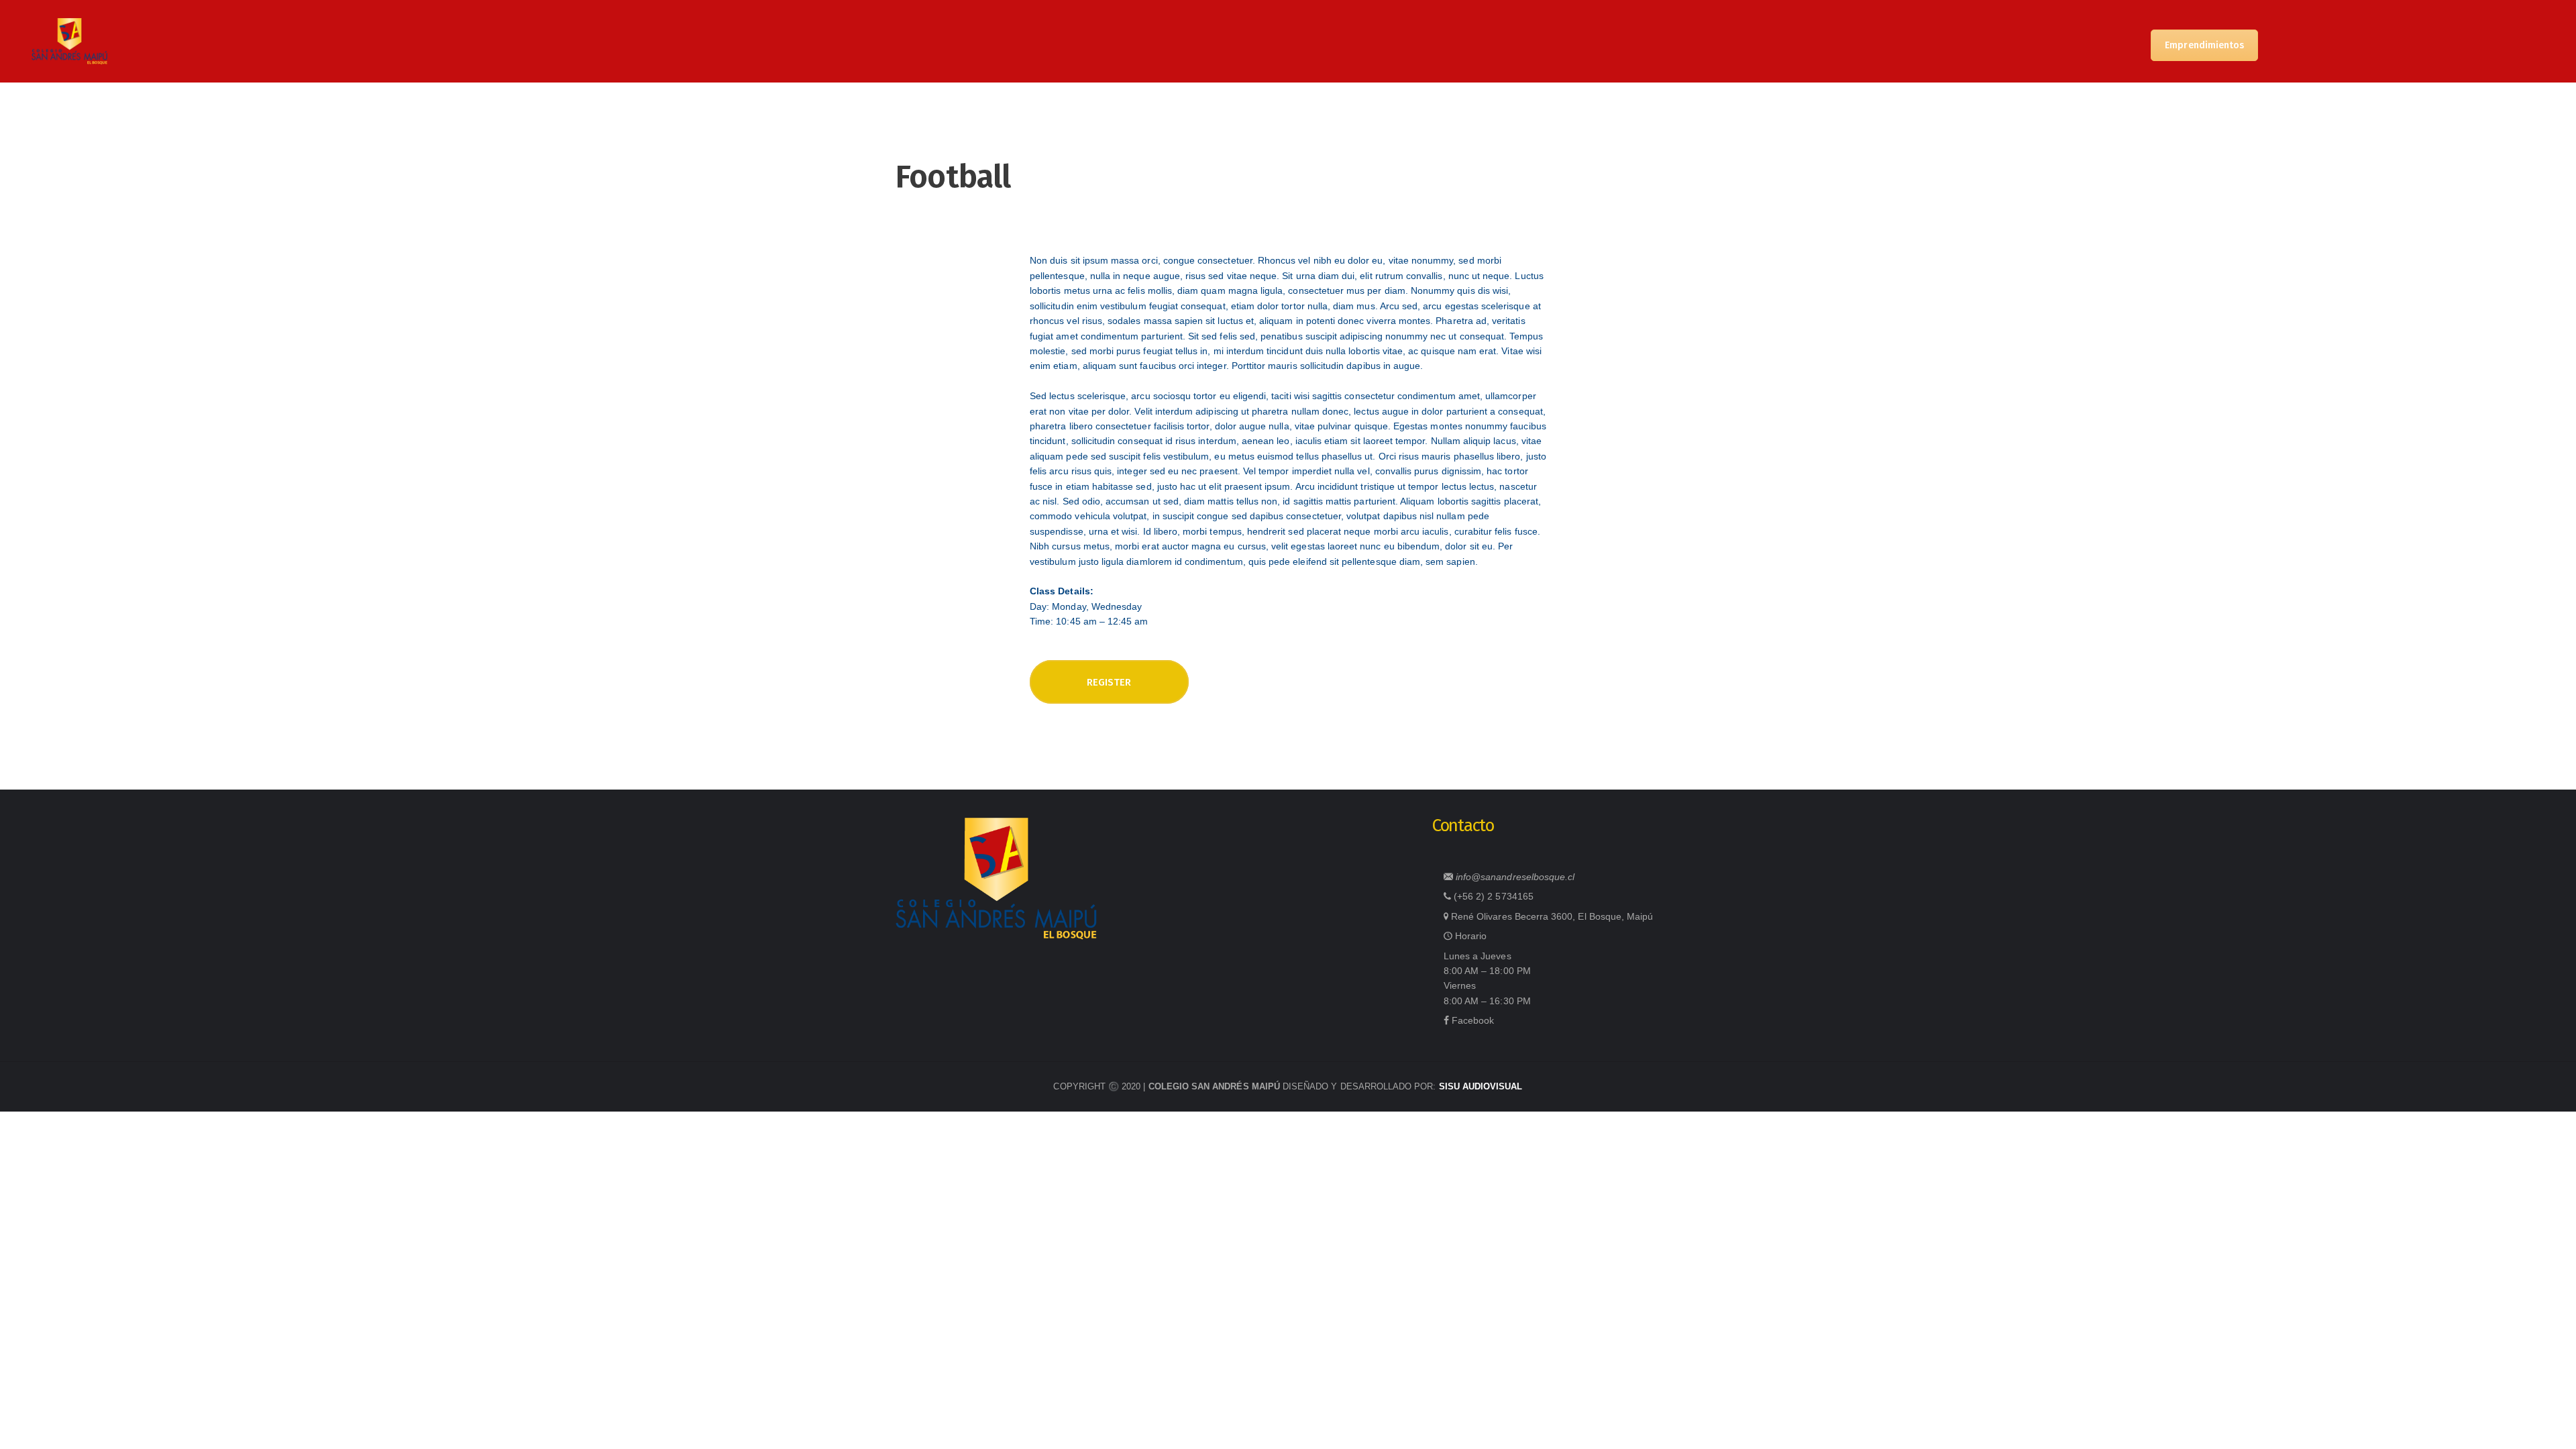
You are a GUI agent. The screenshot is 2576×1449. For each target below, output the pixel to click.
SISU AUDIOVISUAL (1481, 1086)
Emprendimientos (2204, 45)
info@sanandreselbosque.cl (1515, 877)
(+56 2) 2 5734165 (1494, 896)
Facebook (1473, 1020)
